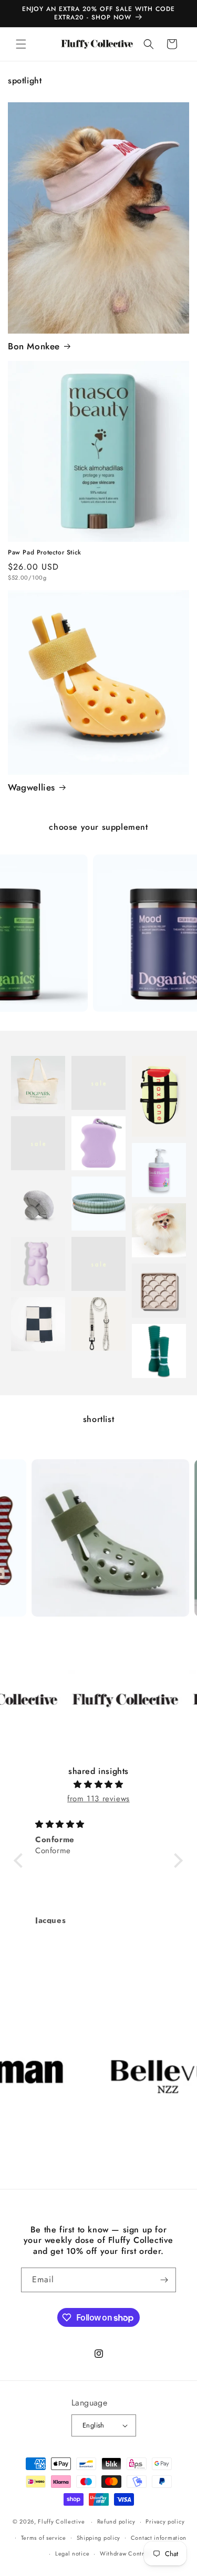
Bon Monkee (34, 346)
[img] (98, 1784)
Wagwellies (32, 787)
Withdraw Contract (126, 2553)
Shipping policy (99, 2538)
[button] (21, 44)
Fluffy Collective (61, 2521)
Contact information (159, 2538)
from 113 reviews (98, 1799)
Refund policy (116, 2521)
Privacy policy (165, 2521)
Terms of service (44, 2538)
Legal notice (72, 2553)
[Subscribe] (164, 2280)
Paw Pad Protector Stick (45, 553)
